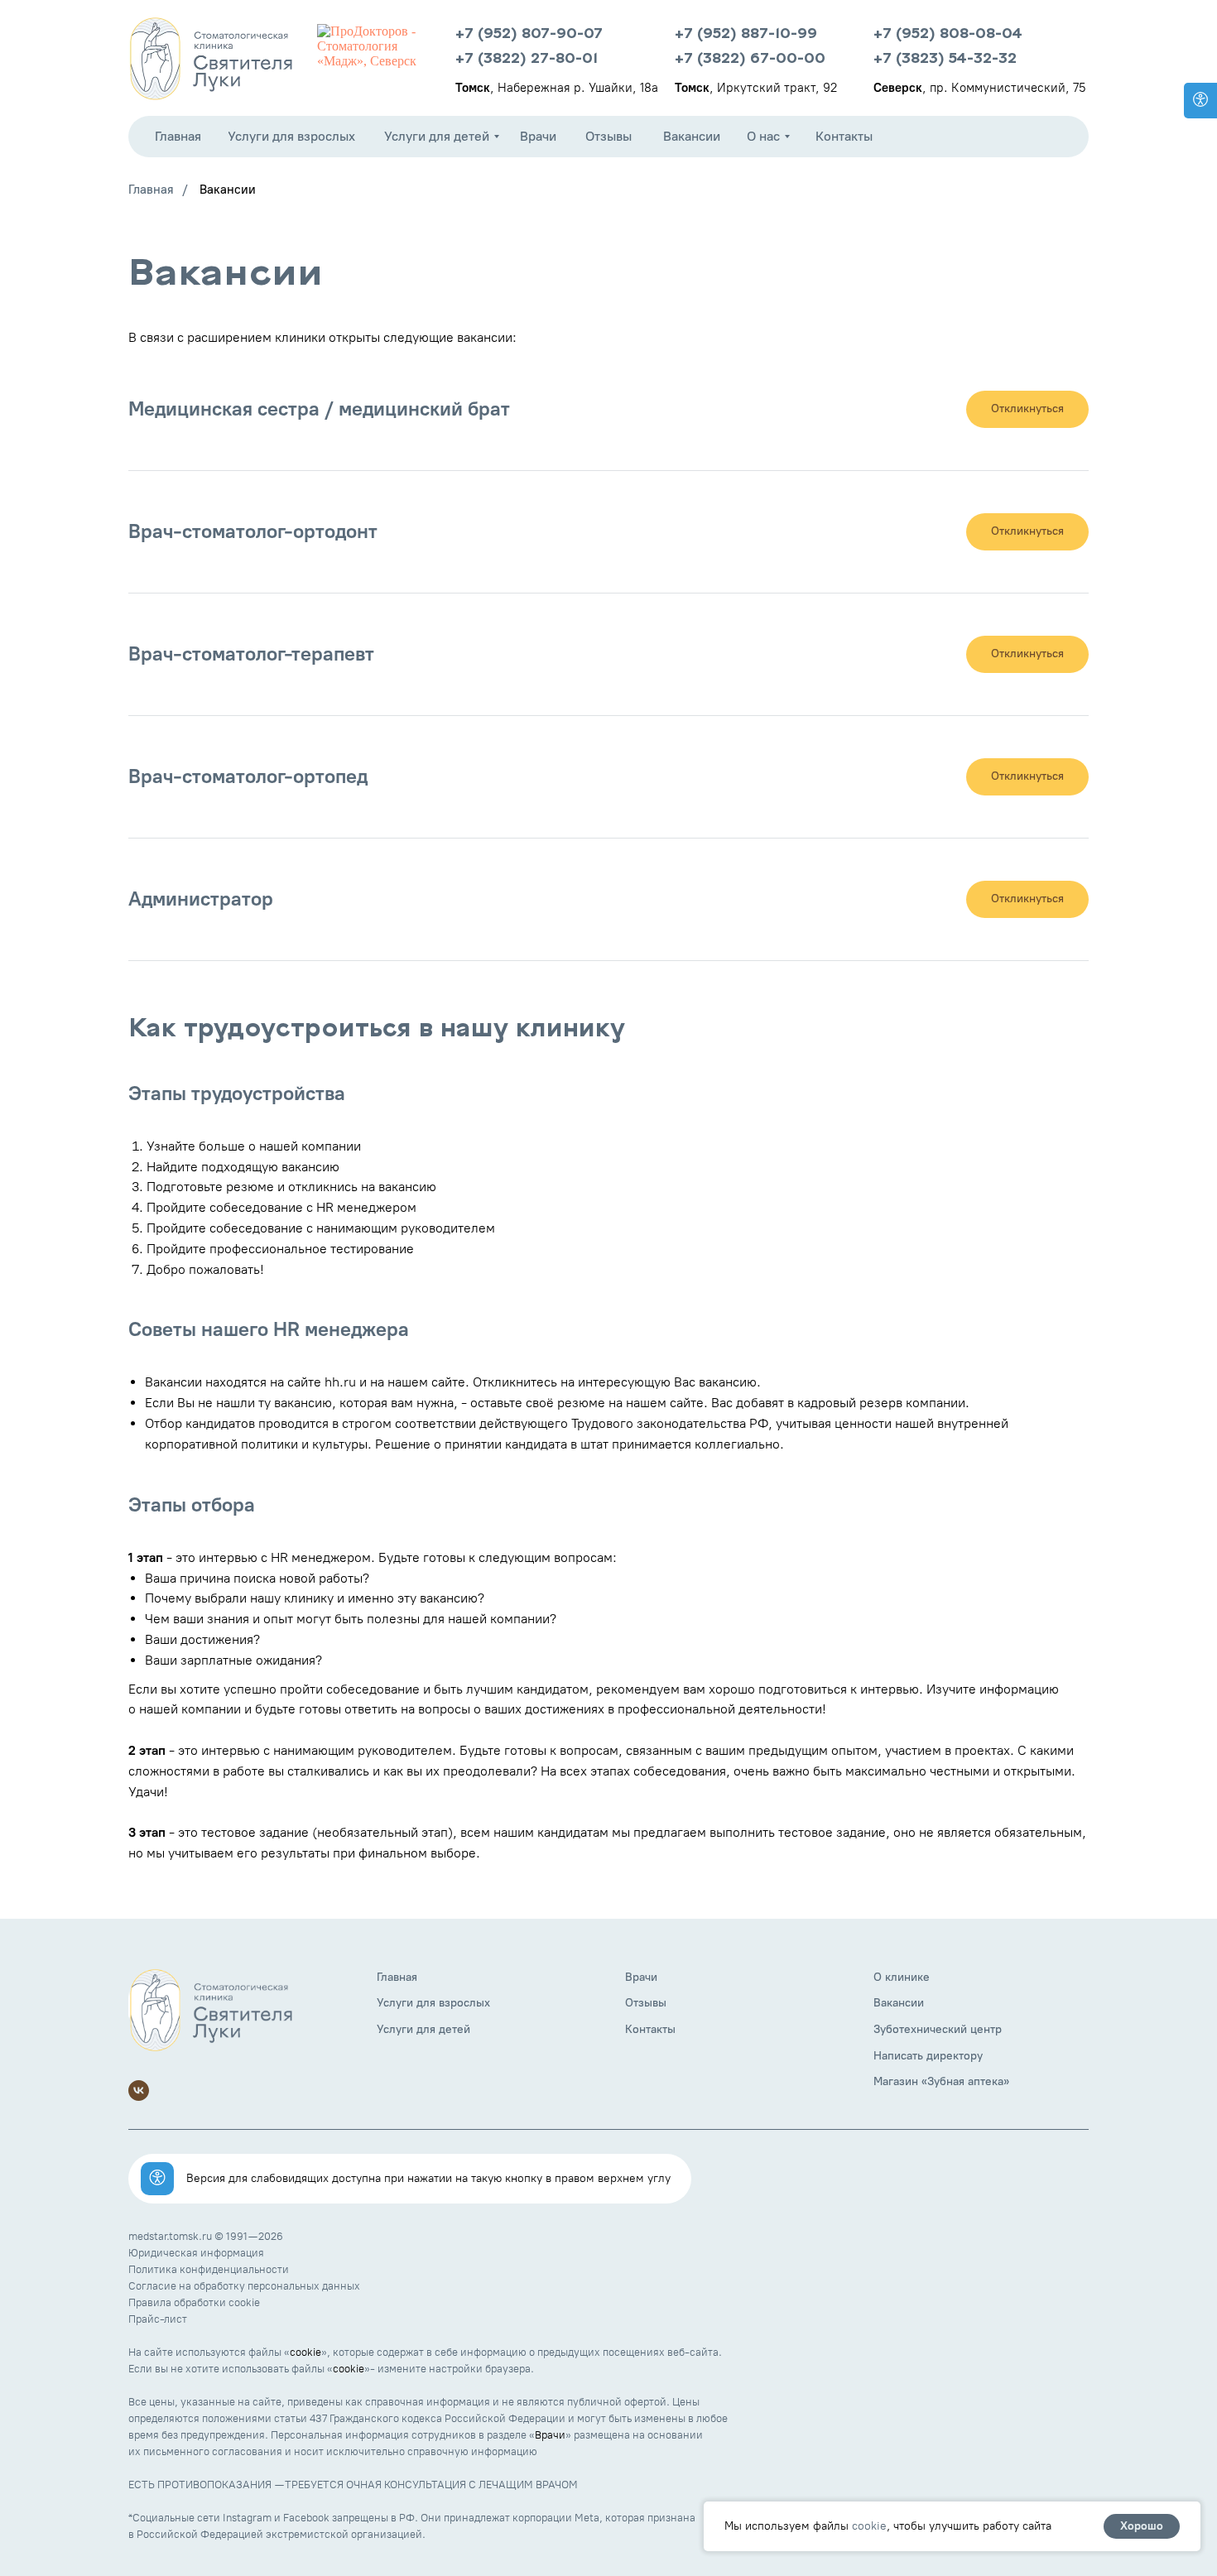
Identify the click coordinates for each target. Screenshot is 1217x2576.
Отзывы (646, 2003)
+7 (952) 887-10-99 (746, 34)
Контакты (650, 2029)
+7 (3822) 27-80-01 (527, 59)
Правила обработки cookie (194, 2302)
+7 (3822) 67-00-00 (750, 59)
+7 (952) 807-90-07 (529, 34)
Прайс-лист (158, 2319)
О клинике (902, 1977)
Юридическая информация (196, 2253)
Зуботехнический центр (938, 2029)
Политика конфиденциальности (209, 2269)
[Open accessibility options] (1200, 101)
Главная (151, 190)
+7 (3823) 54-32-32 (945, 59)
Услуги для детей (423, 2029)
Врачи (641, 1977)
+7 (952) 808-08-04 (948, 34)
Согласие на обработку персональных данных (244, 2286)
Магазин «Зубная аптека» (941, 2081)
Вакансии (228, 190)
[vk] (139, 2091)
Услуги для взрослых (433, 2003)
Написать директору (928, 2056)
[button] (1027, 409)
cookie (305, 2352)
